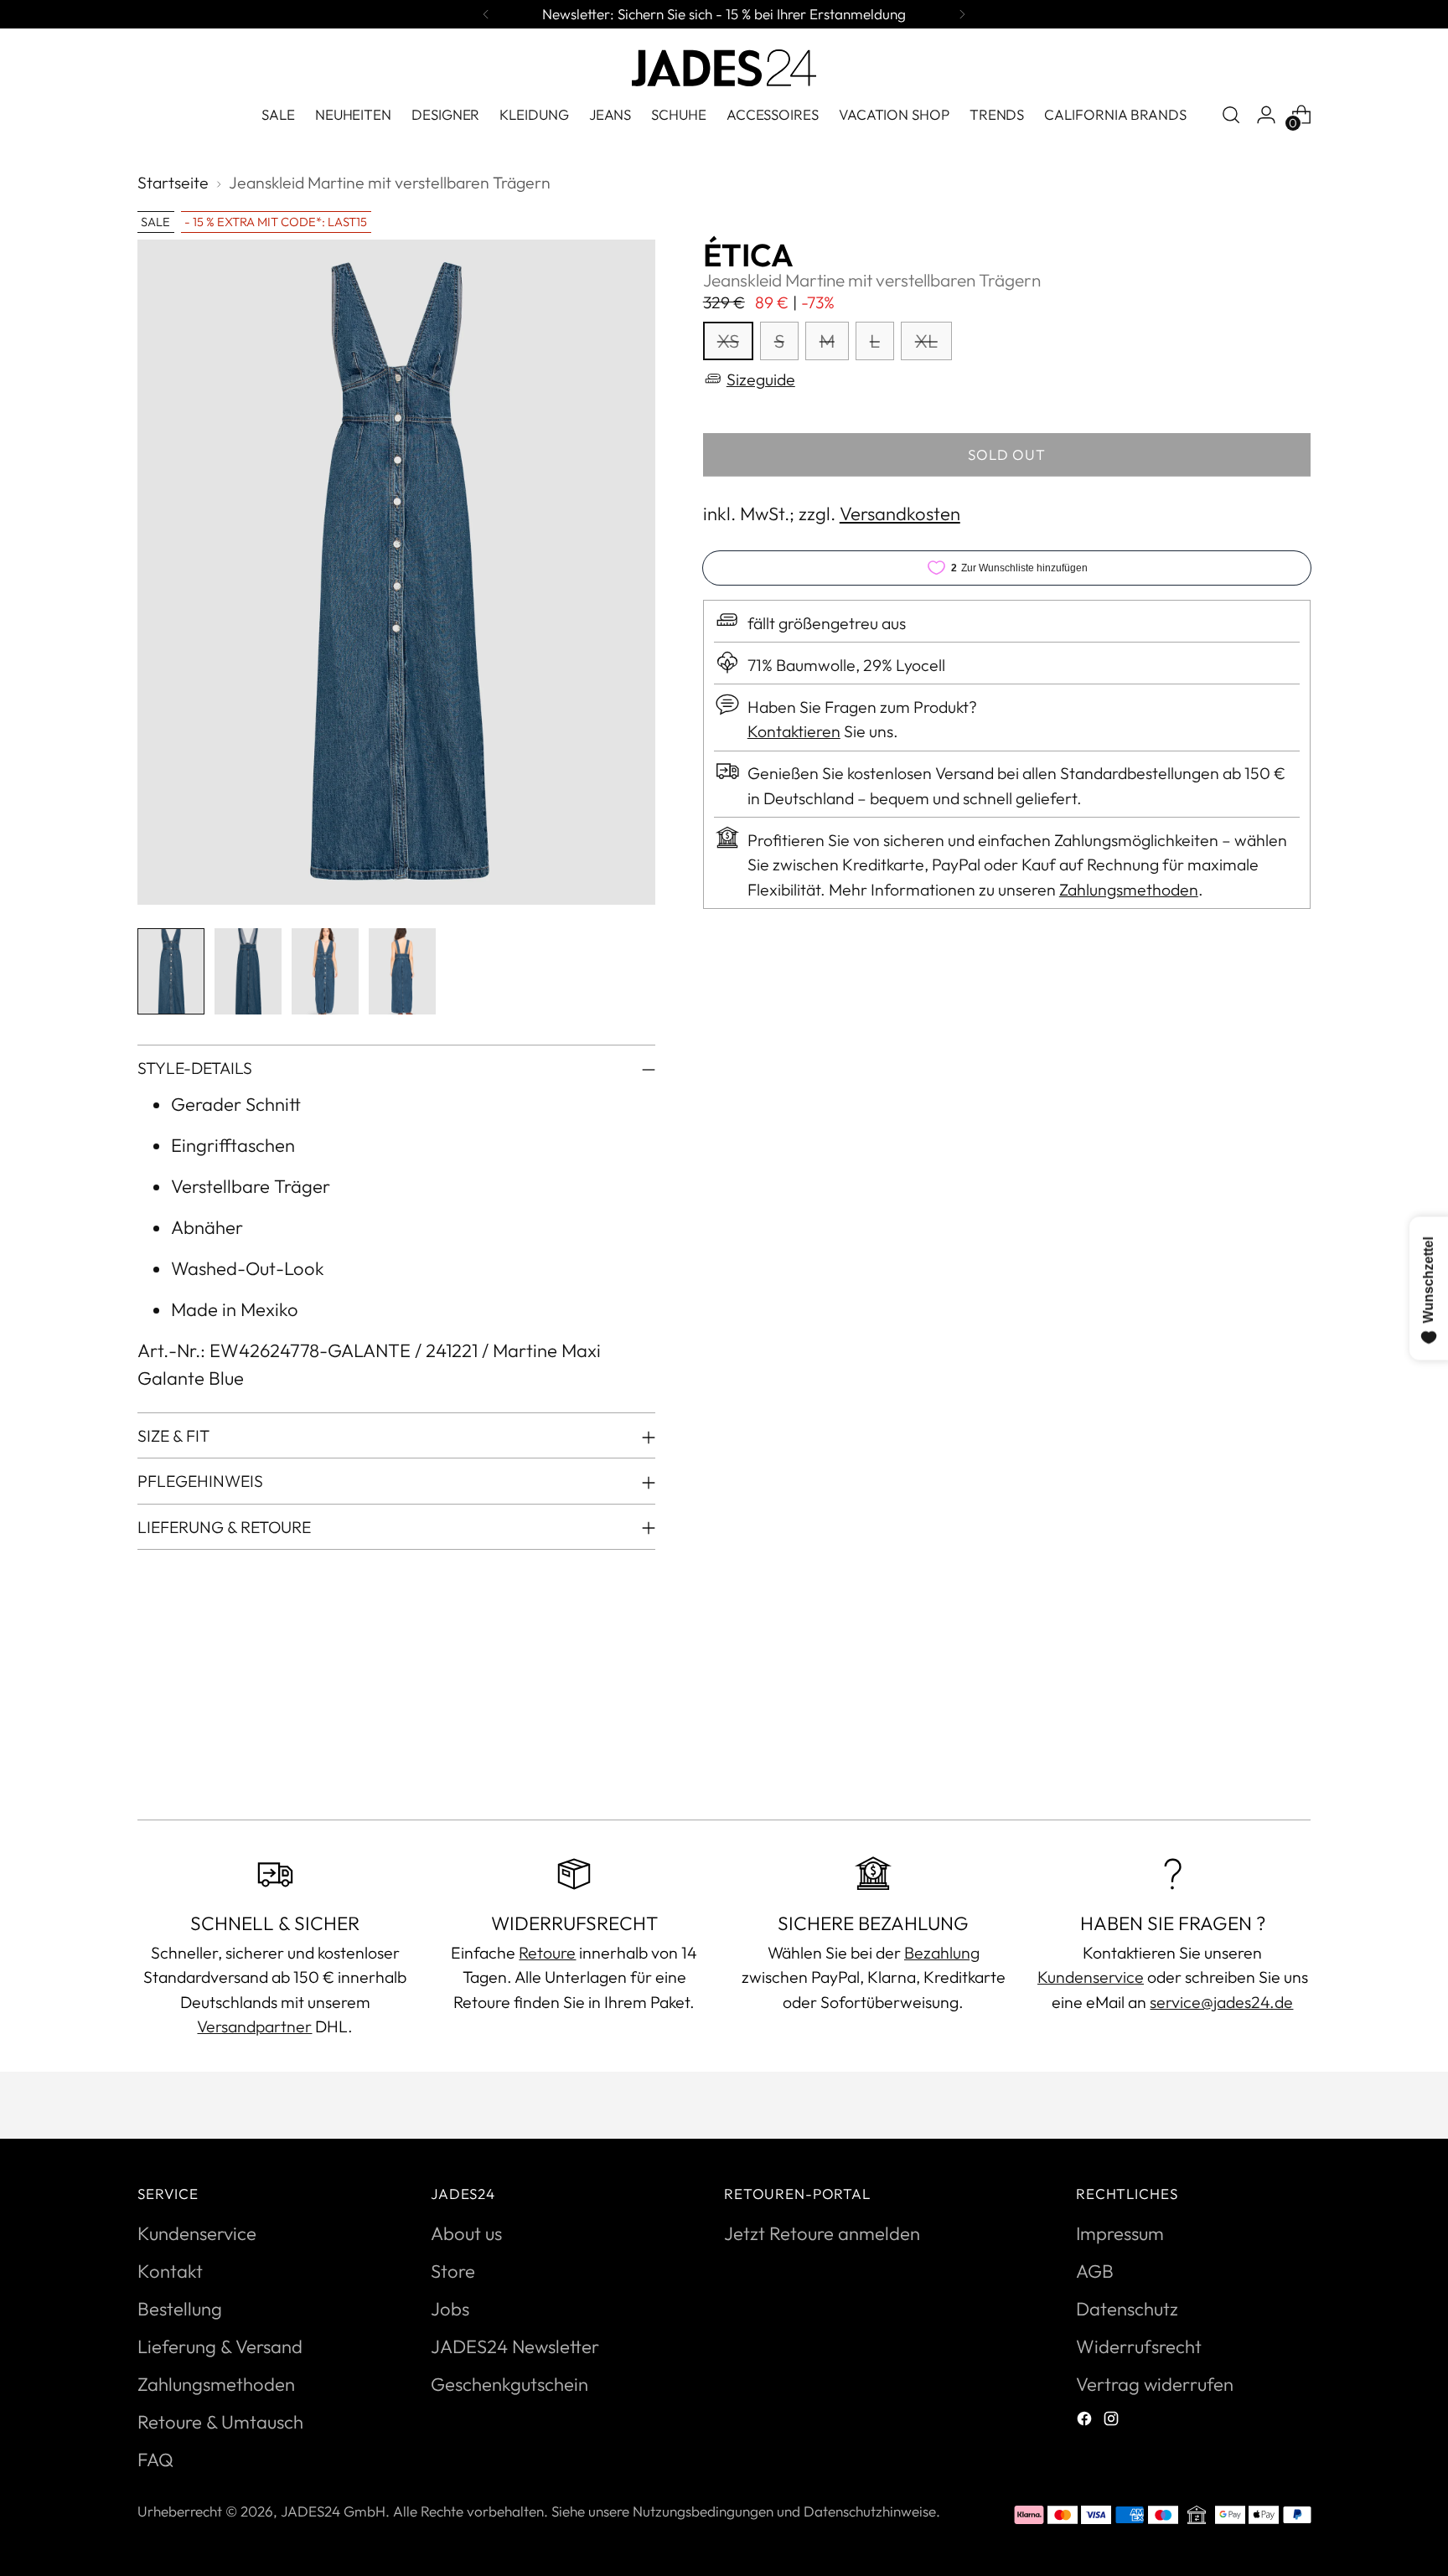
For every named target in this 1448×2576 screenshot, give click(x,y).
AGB (1095, 2271)
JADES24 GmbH (333, 2511)
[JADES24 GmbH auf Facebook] (1086, 2421)
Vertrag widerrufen (1155, 2384)
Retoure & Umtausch (220, 2422)
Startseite (173, 182)
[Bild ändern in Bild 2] (248, 971)
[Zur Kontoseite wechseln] (1266, 115)
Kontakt (170, 2271)
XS (728, 340)
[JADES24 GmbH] (724, 68)
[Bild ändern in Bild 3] (325, 971)
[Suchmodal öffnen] (1231, 115)
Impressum (1120, 2233)
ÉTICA (748, 255)
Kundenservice (1091, 1977)
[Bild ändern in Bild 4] (402, 971)
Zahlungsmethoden (1129, 888)
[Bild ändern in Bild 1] (171, 971)
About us (466, 2233)
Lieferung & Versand (220, 2346)
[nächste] (962, 14)
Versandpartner (254, 2026)
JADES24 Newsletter (515, 2346)
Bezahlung (942, 1952)
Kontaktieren (794, 731)
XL (926, 340)
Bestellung (180, 2309)
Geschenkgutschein (509, 2384)
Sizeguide (761, 378)
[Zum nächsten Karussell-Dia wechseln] (1296, 1762)
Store (453, 2271)
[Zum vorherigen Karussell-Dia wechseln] (1258, 1763)
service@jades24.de (1221, 2002)
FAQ (155, 2460)
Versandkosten (900, 514)
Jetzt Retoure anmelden (822, 2233)
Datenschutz (1127, 2309)
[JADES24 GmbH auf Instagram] (1113, 2421)
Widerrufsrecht (1139, 2346)
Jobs (450, 2309)
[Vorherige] (486, 14)
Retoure (547, 1952)
